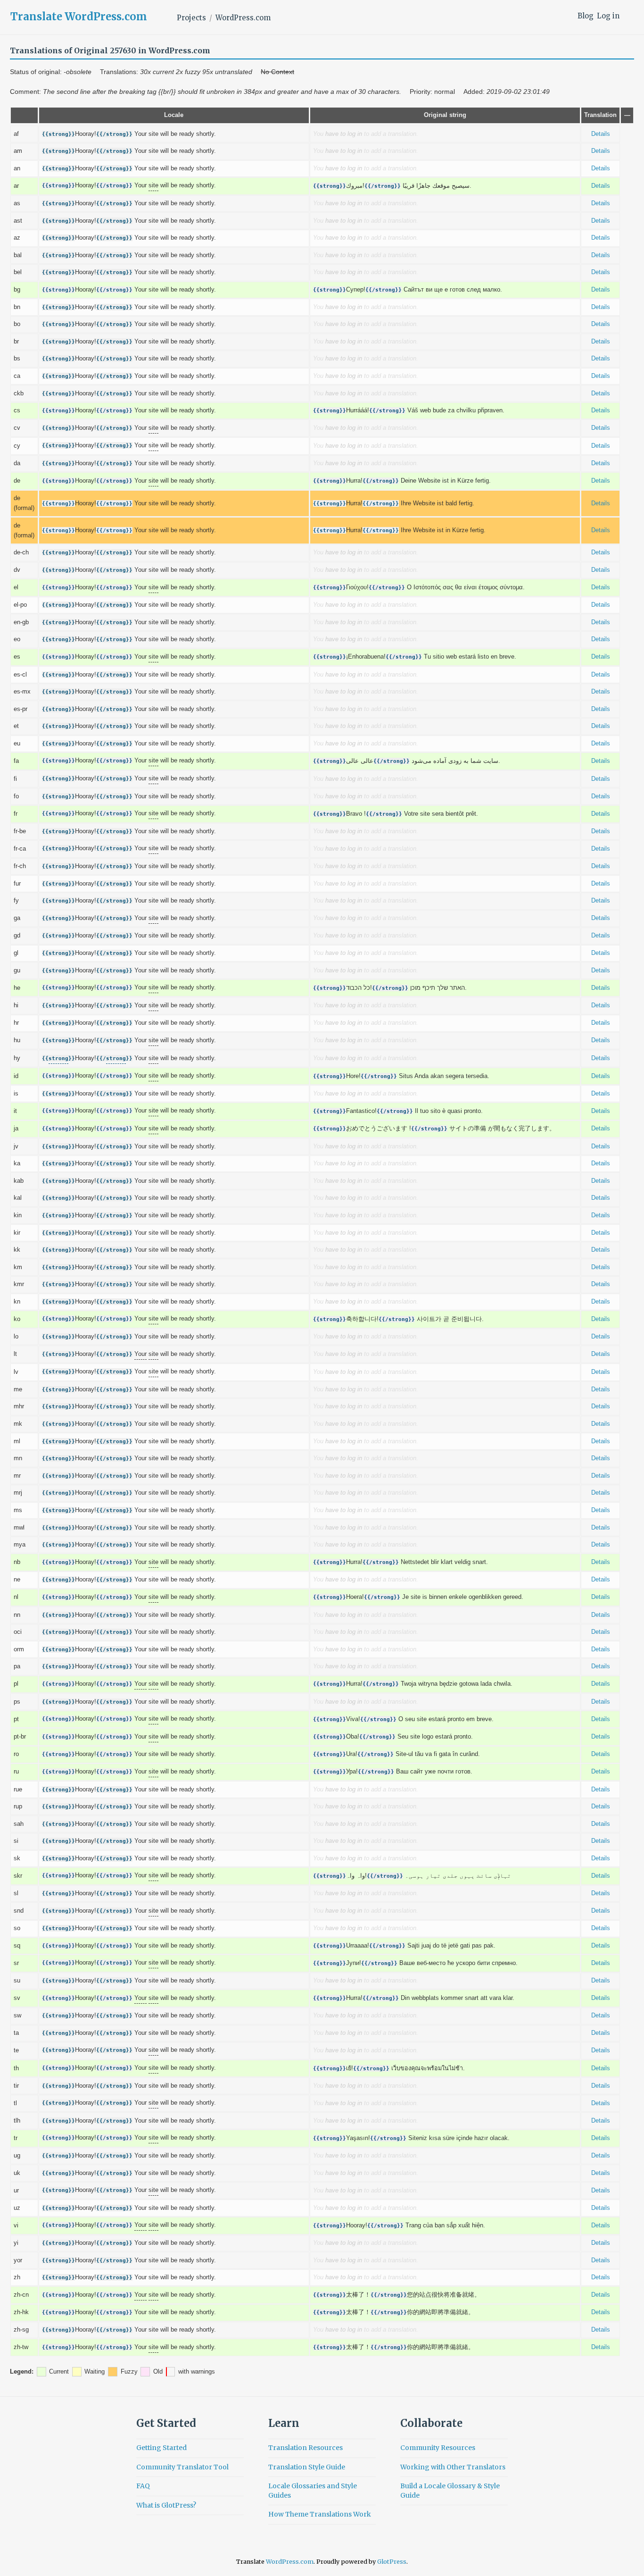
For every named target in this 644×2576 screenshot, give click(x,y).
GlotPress (392, 2562)
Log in (608, 16)
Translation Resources (305, 2448)
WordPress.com (243, 18)
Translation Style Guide (307, 2467)
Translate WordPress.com (79, 17)
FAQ (143, 2486)
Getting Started (161, 2448)
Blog (586, 16)
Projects (191, 18)
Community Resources (438, 2448)
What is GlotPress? (166, 2505)
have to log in (344, 134)
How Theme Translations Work (320, 2514)
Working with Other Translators (453, 2467)
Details (601, 134)
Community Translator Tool (182, 2467)
